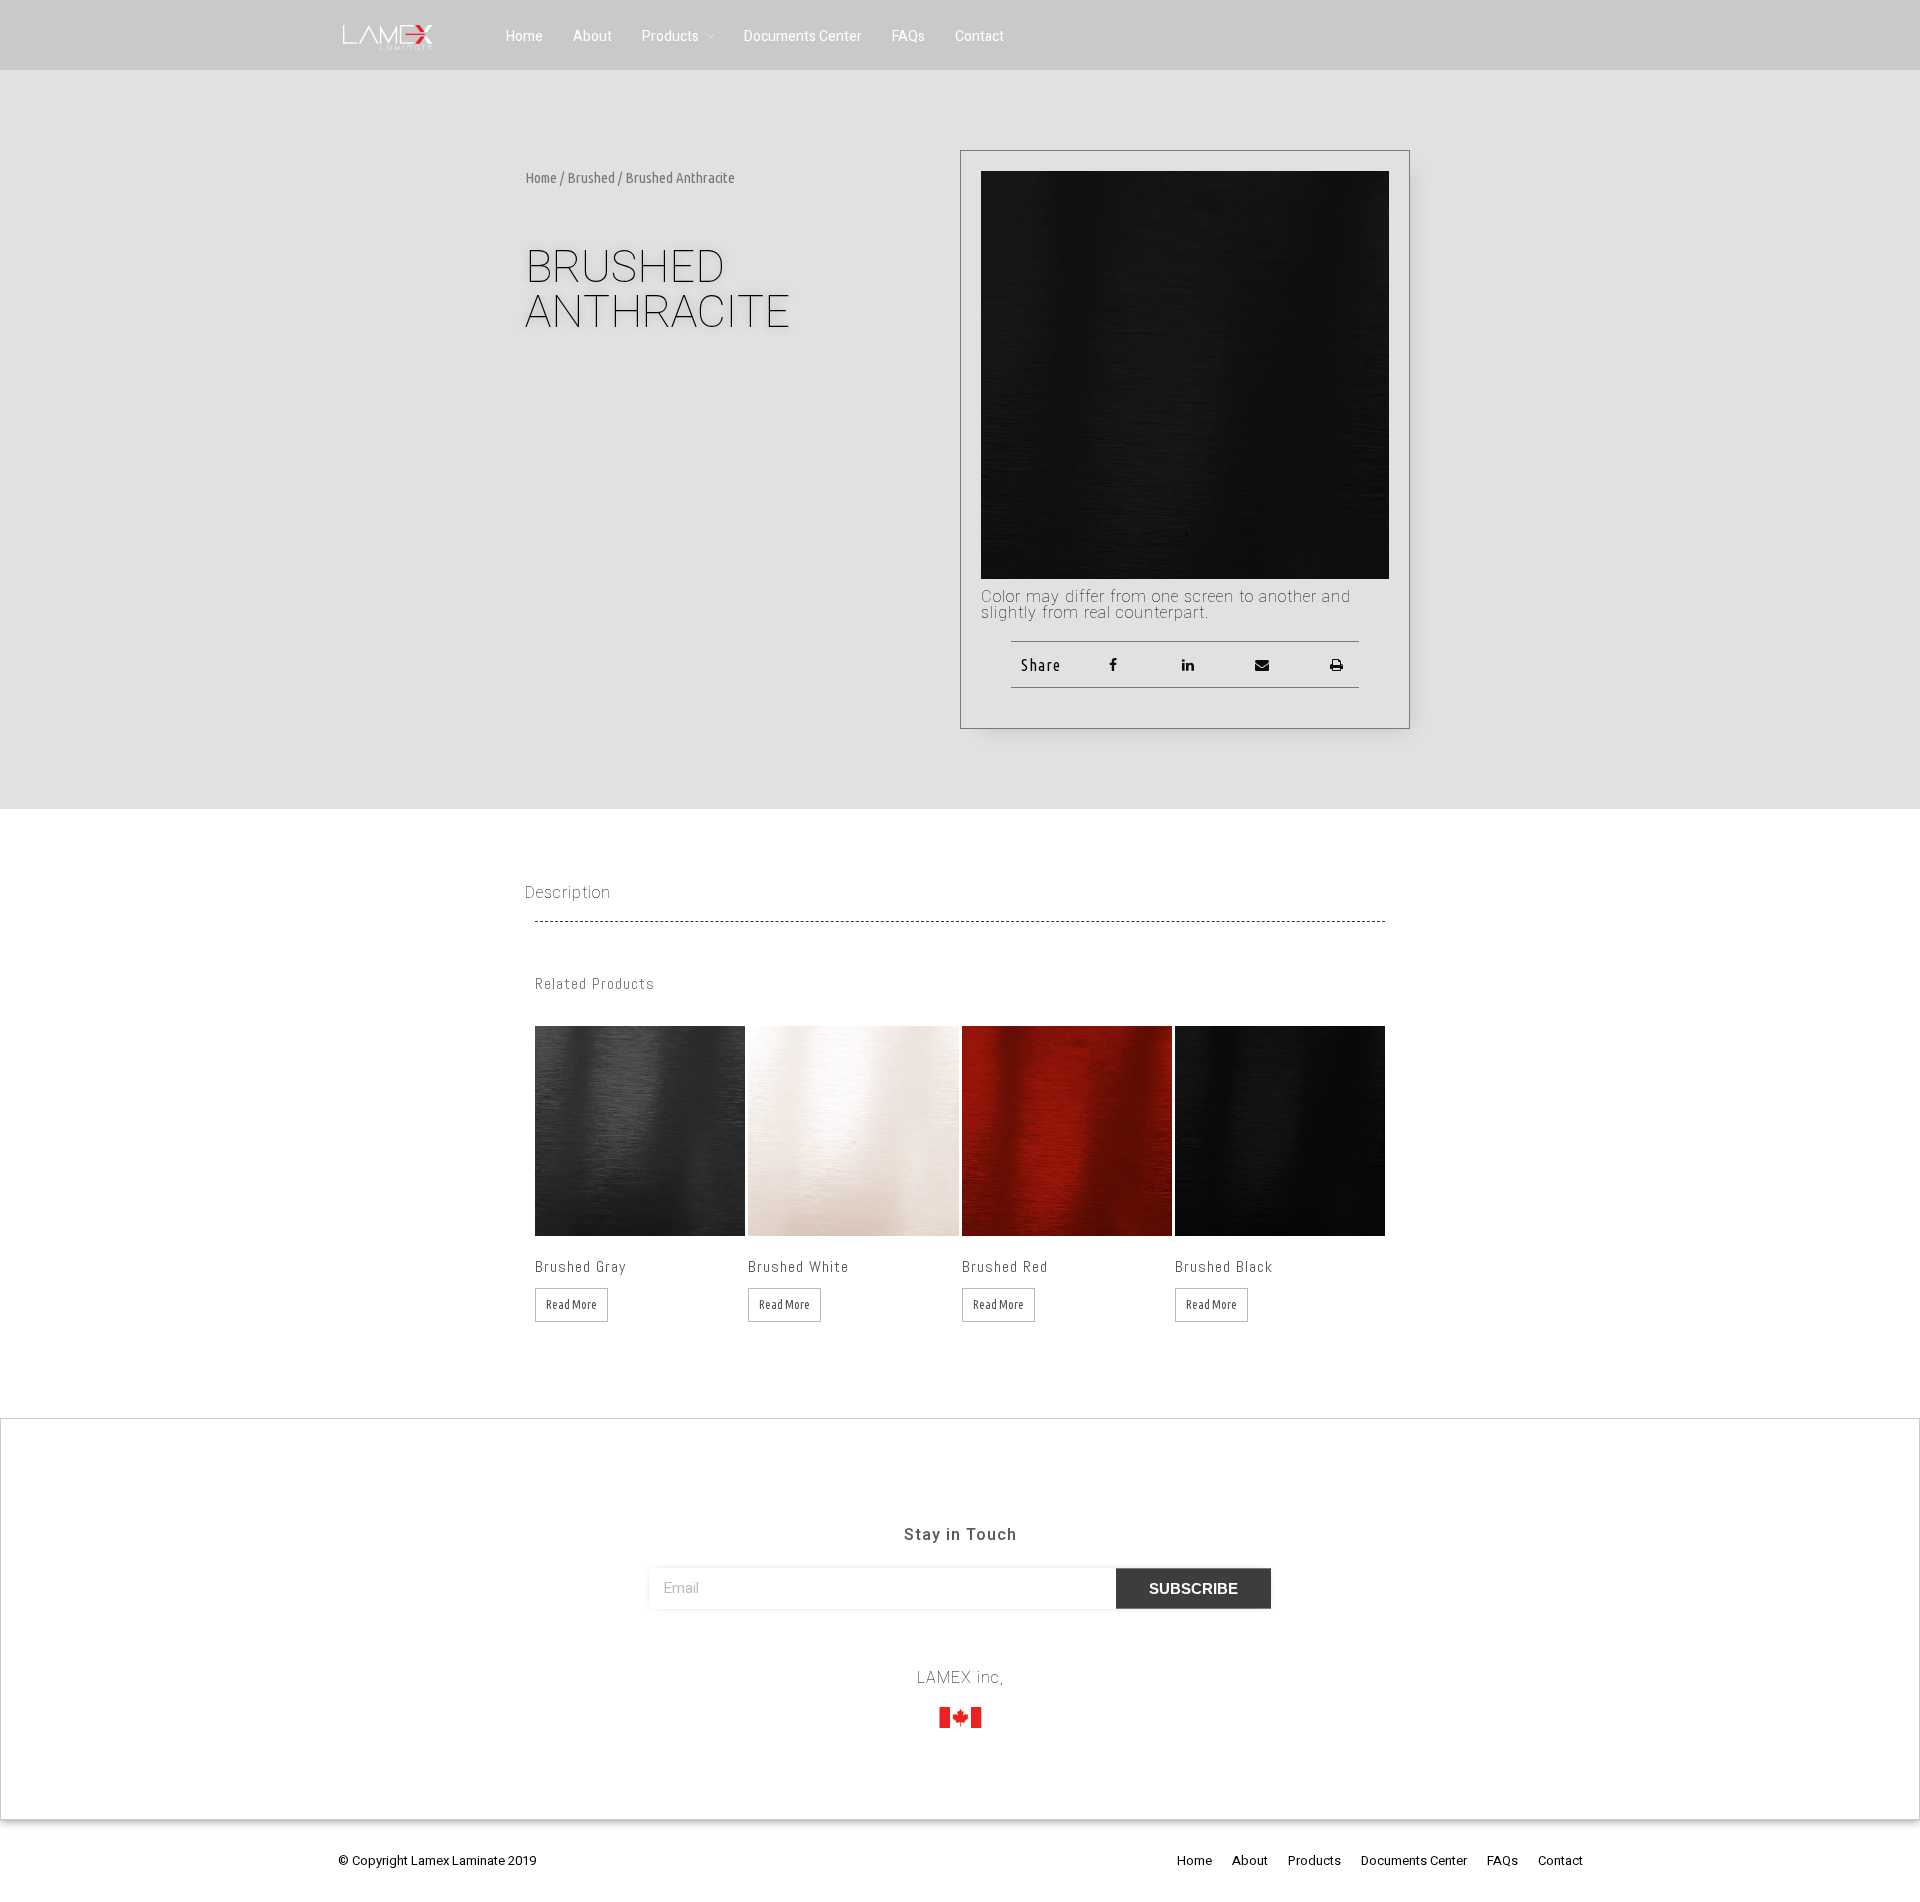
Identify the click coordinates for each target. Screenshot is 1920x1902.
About (592, 36)
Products (670, 36)
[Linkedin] (997, 1650)
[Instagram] (960, 1650)
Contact (979, 36)
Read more (571, 1304)
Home (524, 36)
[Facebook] (923, 1650)
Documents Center (803, 36)
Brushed (591, 177)
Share (1041, 665)
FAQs (908, 36)
